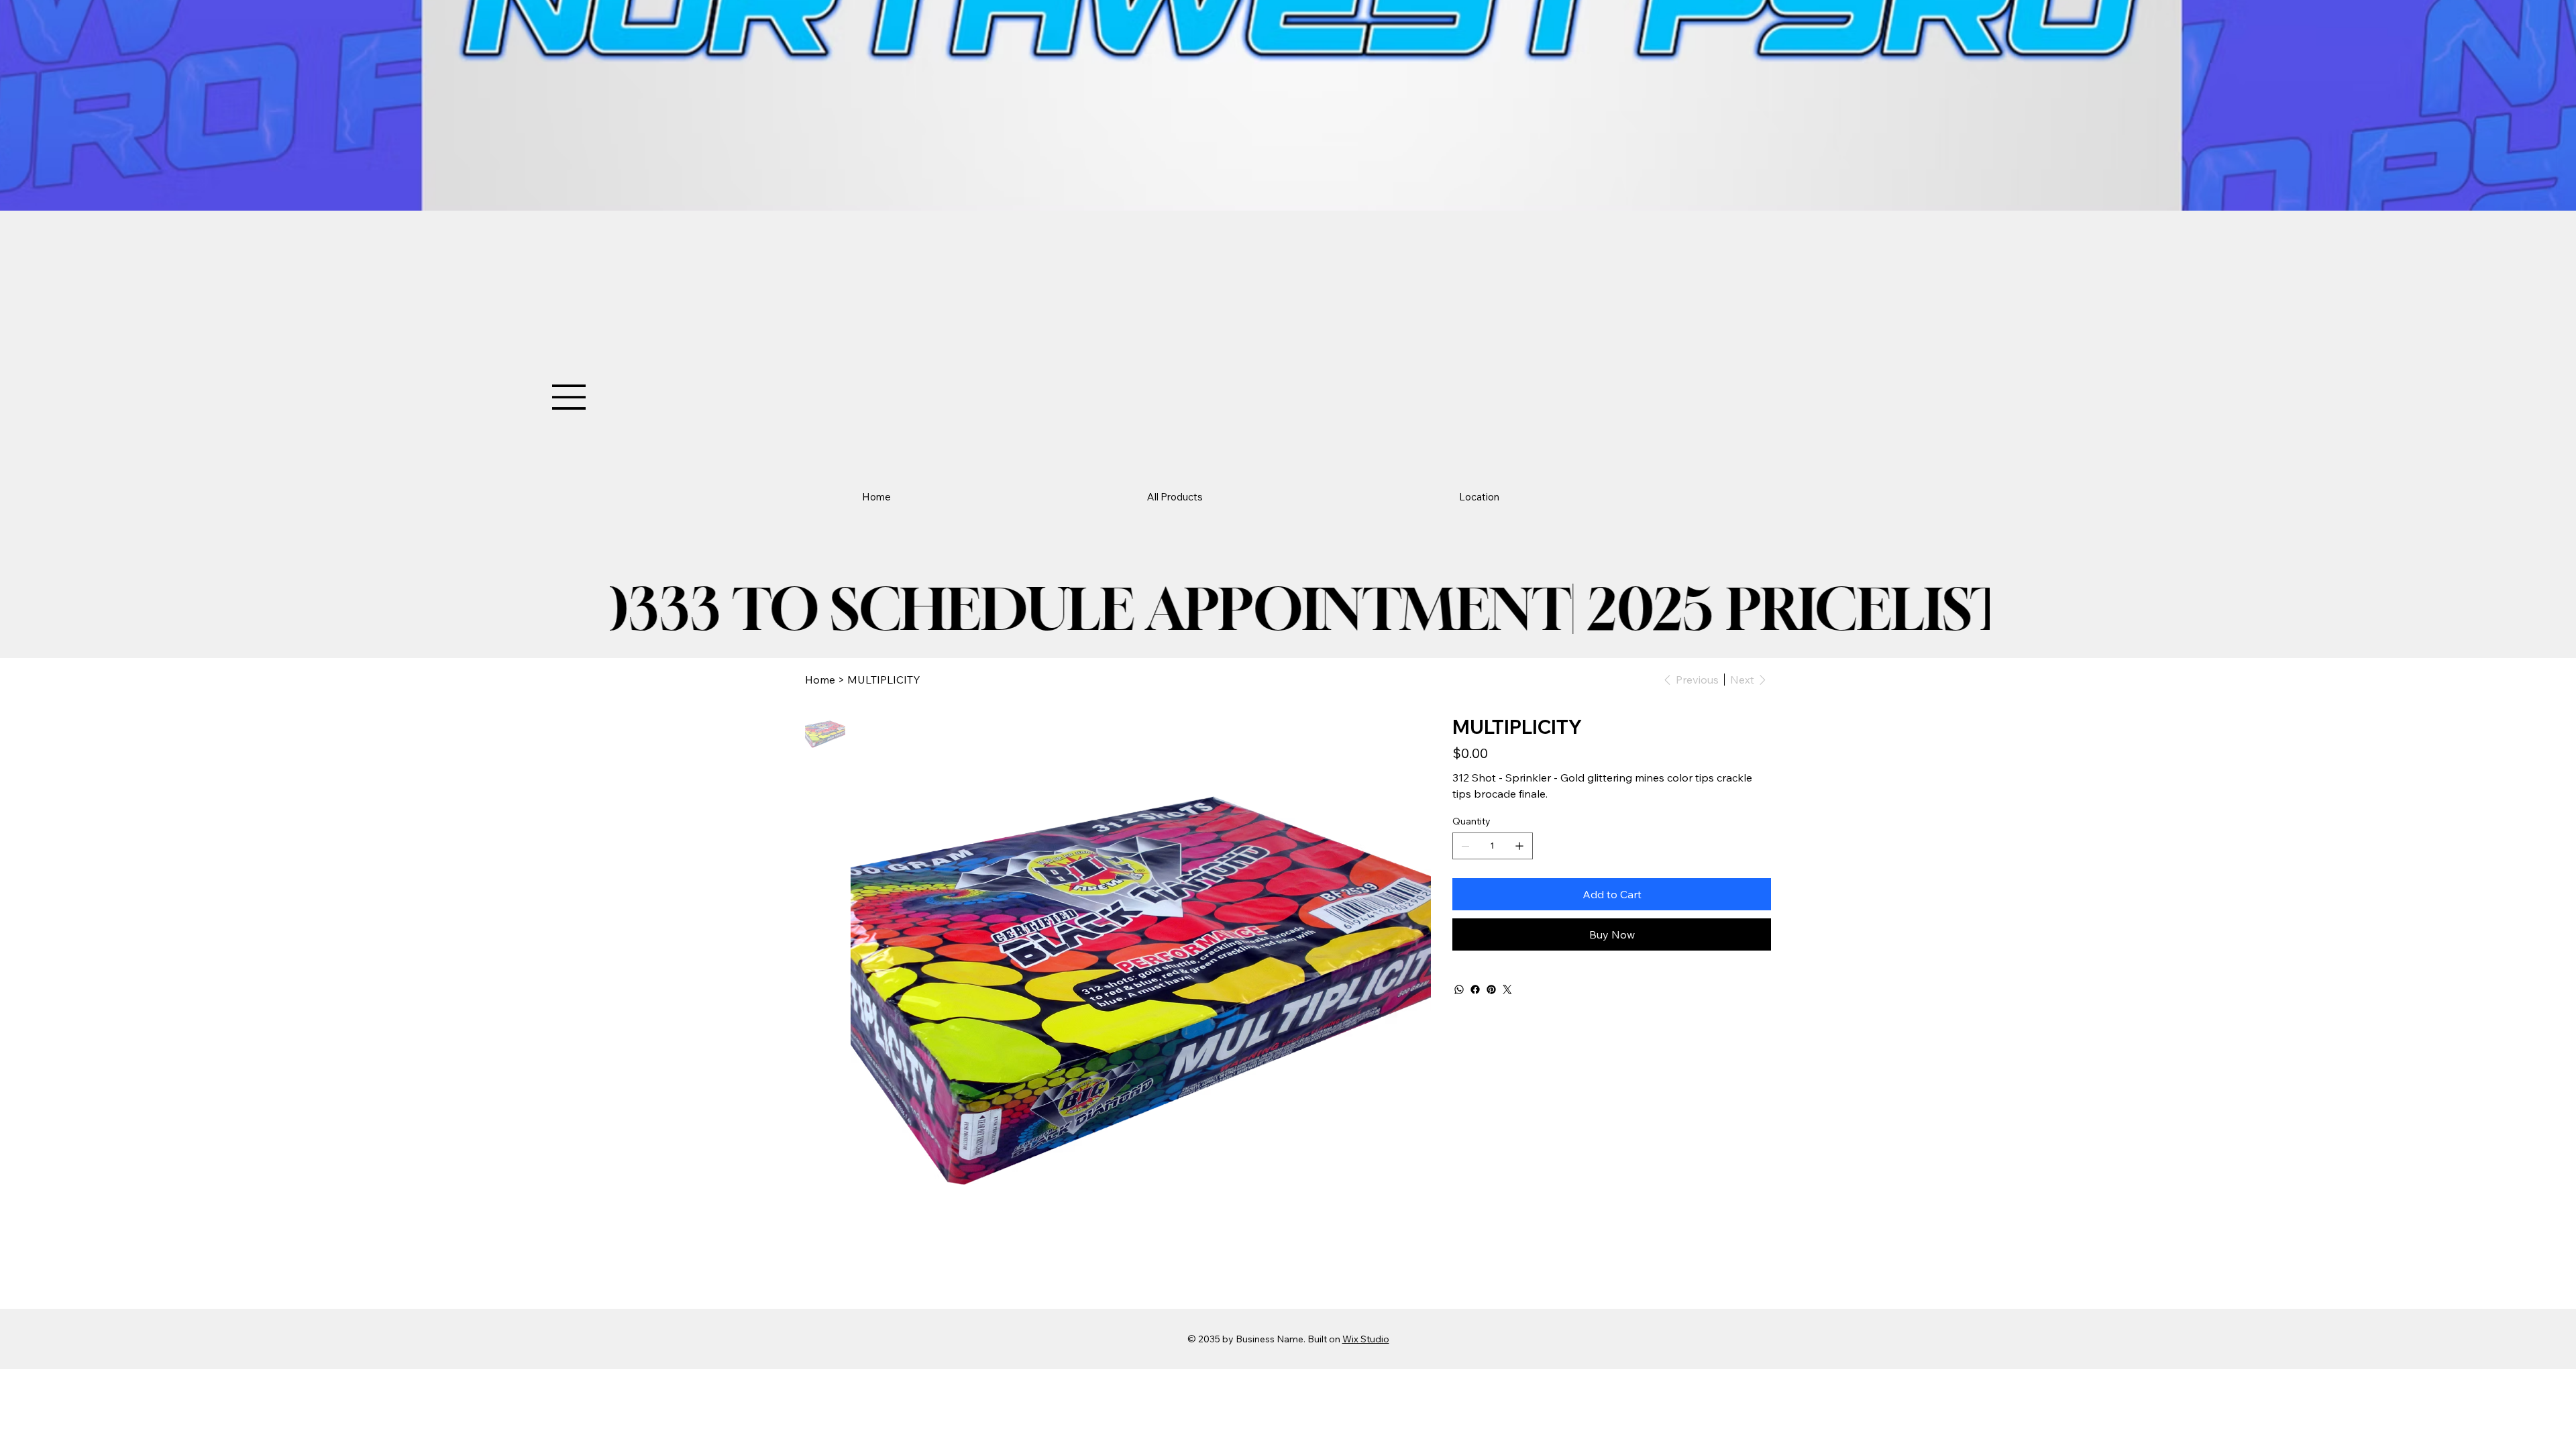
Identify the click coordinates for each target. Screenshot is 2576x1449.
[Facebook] (1475, 989)
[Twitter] (1507, 989)
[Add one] (1519, 846)
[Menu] (570, 397)
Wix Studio (1366, 1339)
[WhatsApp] (1459, 989)
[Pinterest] (1491, 989)
